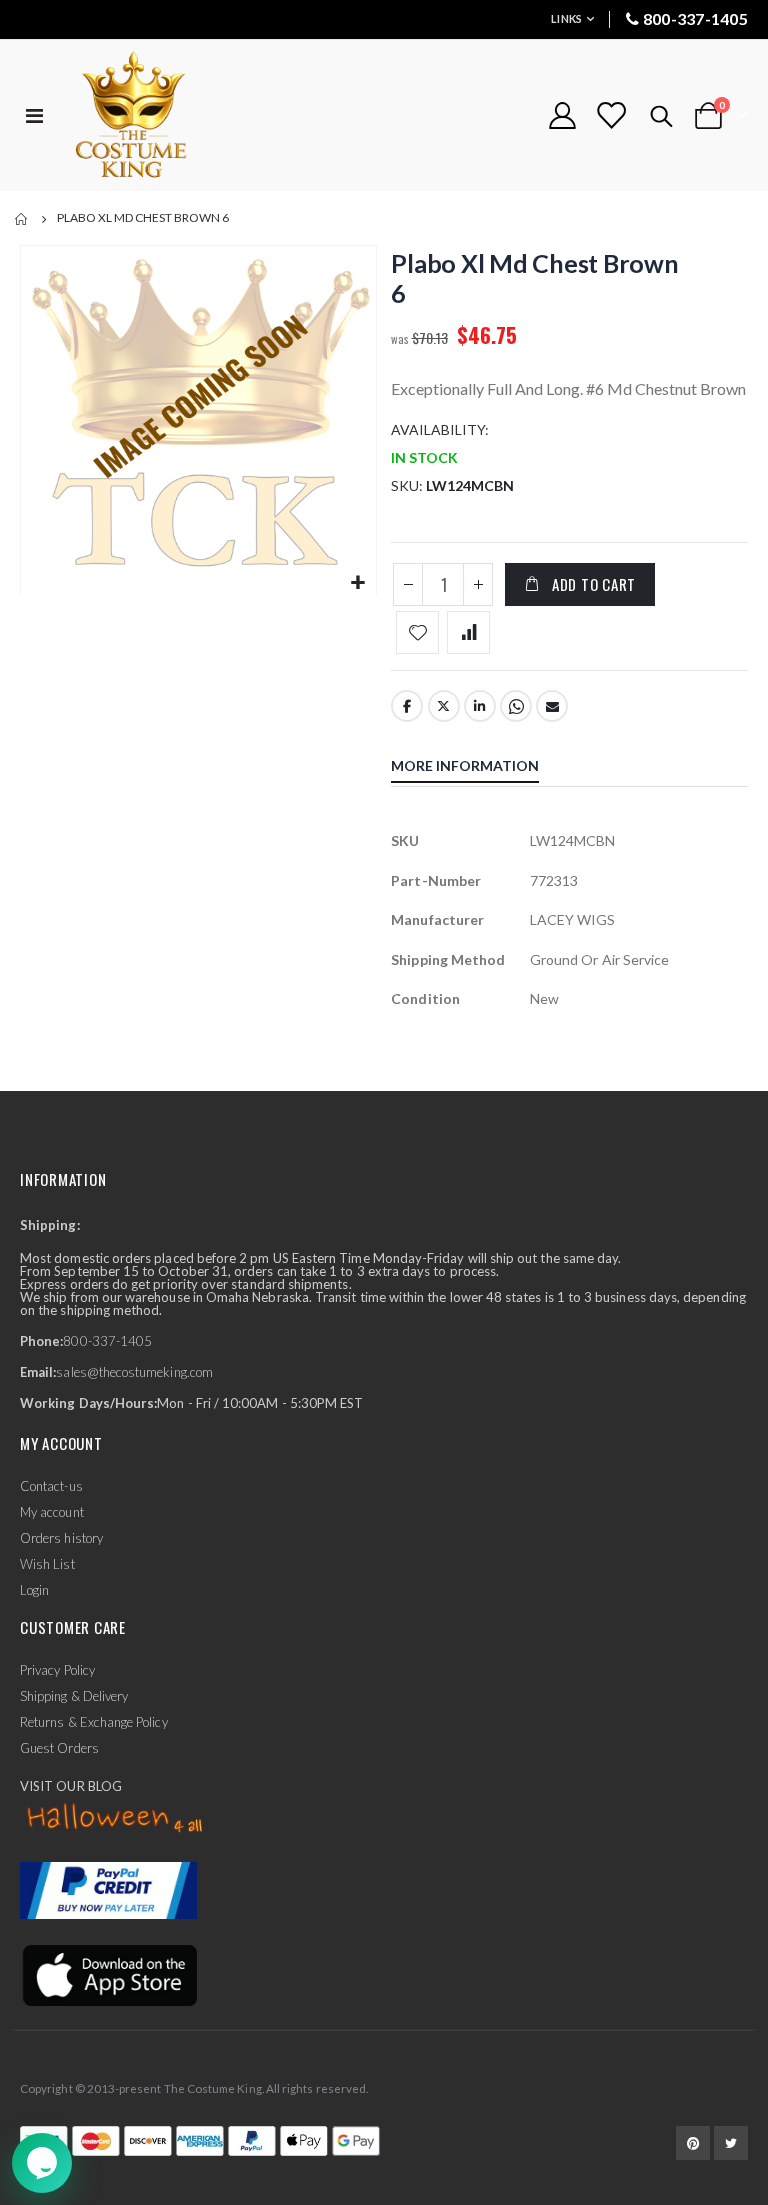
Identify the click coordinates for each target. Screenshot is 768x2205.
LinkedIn (480, 706)
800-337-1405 (695, 18)
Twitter (444, 706)
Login (34, 1590)
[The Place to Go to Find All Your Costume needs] (167, 115)
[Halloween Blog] (115, 1819)
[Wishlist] (611, 115)
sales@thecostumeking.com (134, 1372)
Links (566, 18)
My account (52, 1512)
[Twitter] (731, 2143)
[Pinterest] (693, 2143)
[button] (358, 583)
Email (552, 706)
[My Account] (562, 115)
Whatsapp (516, 706)
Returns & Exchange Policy (94, 1722)
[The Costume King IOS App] (108, 1973)
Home (22, 219)
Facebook (407, 706)
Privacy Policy (57, 1670)
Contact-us (51, 1486)
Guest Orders (59, 1748)
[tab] (480, 768)
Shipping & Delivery (74, 1696)
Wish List (47, 1564)
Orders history (61, 1538)
